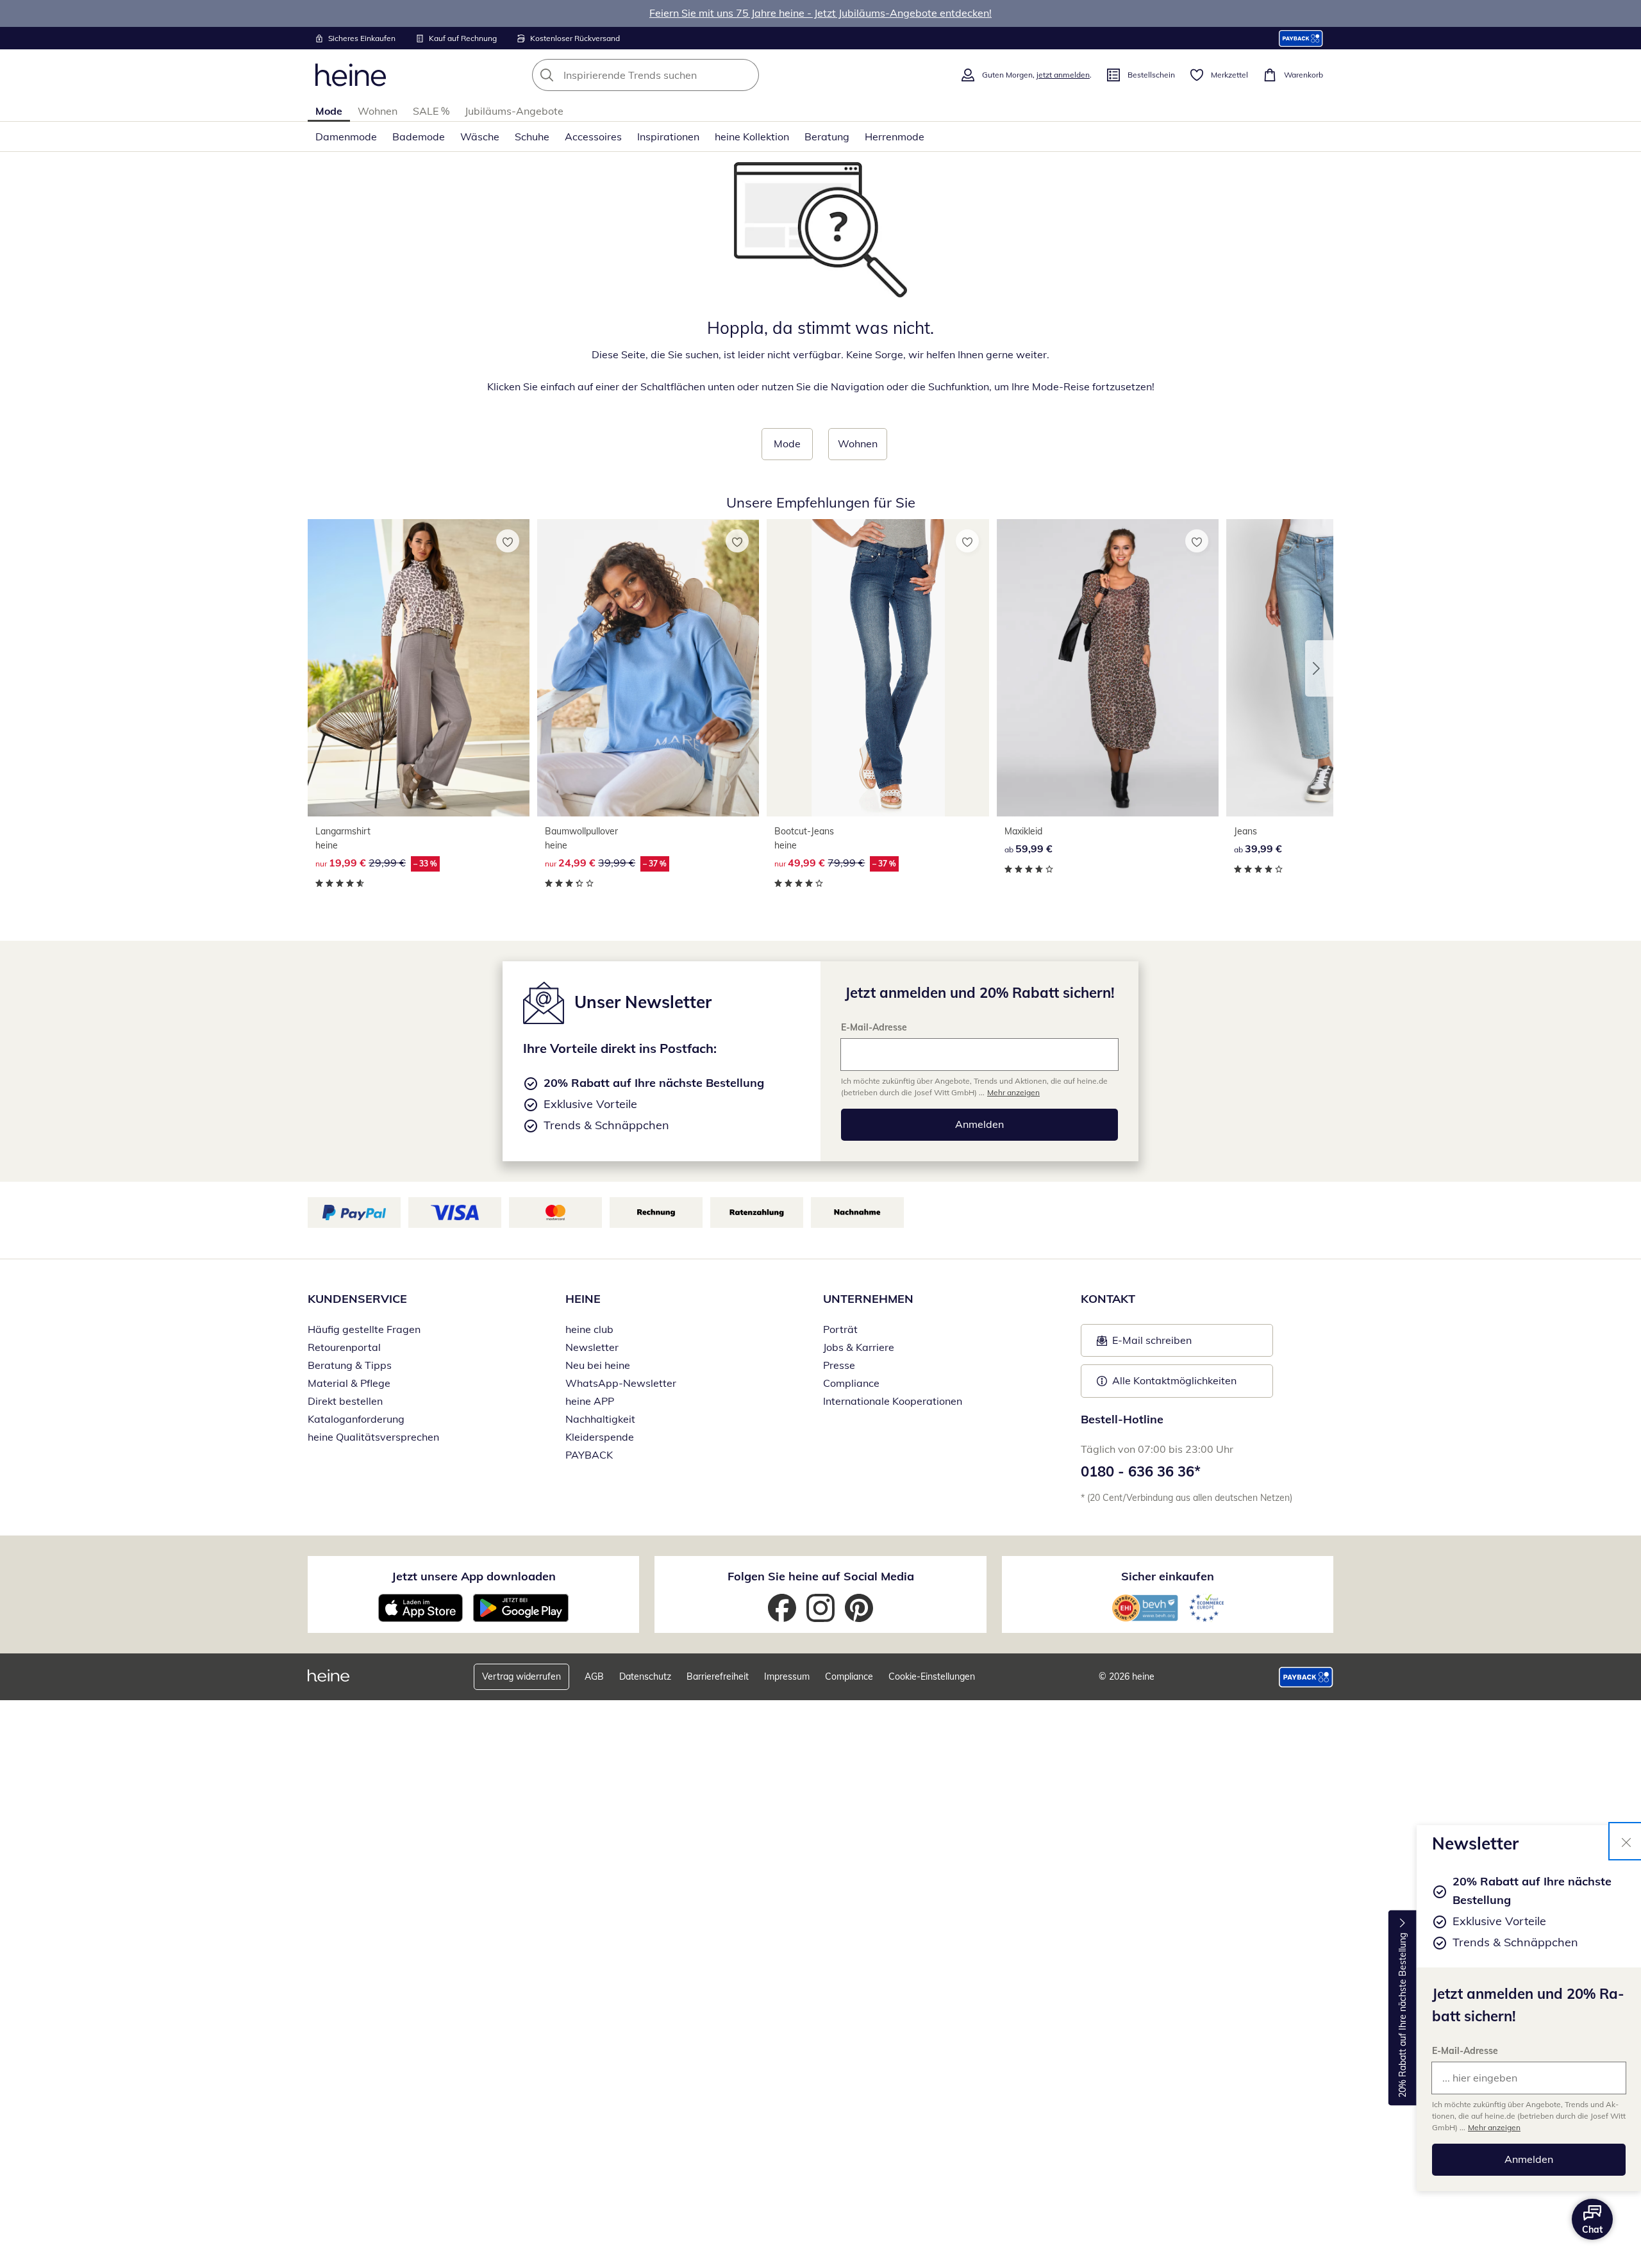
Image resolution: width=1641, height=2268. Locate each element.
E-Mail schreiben (1144, 1344)
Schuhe (532, 137)
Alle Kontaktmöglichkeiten (1174, 1380)
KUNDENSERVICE (357, 1299)
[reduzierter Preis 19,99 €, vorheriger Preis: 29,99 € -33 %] (419, 667)
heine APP (590, 1401)
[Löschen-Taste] (746, 75)
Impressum (787, 1676)
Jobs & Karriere (859, 1347)
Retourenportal (344, 1347)
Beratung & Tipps (350, 1365)
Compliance (851, 1383)
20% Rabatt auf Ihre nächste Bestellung (1403, 2015)
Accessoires (593, 137)
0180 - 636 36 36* (1141, 1471)
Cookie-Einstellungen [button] (932, 1676)
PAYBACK (589, 1455)
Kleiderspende (600, 1437)
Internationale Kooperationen (893, 1401)
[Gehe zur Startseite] (351, 75)
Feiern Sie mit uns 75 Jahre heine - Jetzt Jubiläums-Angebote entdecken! (820, 13)
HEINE (583, 1299)
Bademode (419, 137)
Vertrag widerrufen (521, 1676)
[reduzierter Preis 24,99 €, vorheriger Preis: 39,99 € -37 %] (648, 667)
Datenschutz (645, 1676)
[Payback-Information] (1306, 1677)
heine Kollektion (752, 137)
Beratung (827, 137)
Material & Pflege (349, 1383)
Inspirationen (668, 137)
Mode (329, 111)
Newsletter (592, 1347)
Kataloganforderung (356, 1419)
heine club (589, 1329)
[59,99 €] (1108, 667)
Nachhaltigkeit (600, 1419)
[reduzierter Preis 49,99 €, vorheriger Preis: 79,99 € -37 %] (878, 667)
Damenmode (346, 137)
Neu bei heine (598, 1365)
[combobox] (674, 75)
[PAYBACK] (1301, 38)
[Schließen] (1626, 1841)
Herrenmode (895, 137)
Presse (839, 1365)
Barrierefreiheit (718, 1676)
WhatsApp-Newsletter (621, 1383)
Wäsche (480, 137)
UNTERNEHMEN (868, 1299)
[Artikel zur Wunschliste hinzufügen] (508, 541)
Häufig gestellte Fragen (364, 1329)
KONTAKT (1108, 1299)
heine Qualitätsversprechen (373, 1437)
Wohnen (378, 111)
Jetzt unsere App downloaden (474, 1576)
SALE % (431, 111)
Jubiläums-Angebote (514, 111)
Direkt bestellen (345, 1401)
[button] (1319, 668)
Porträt (840, 1329)
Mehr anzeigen (1494, 2127)
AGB (594, 1676)
